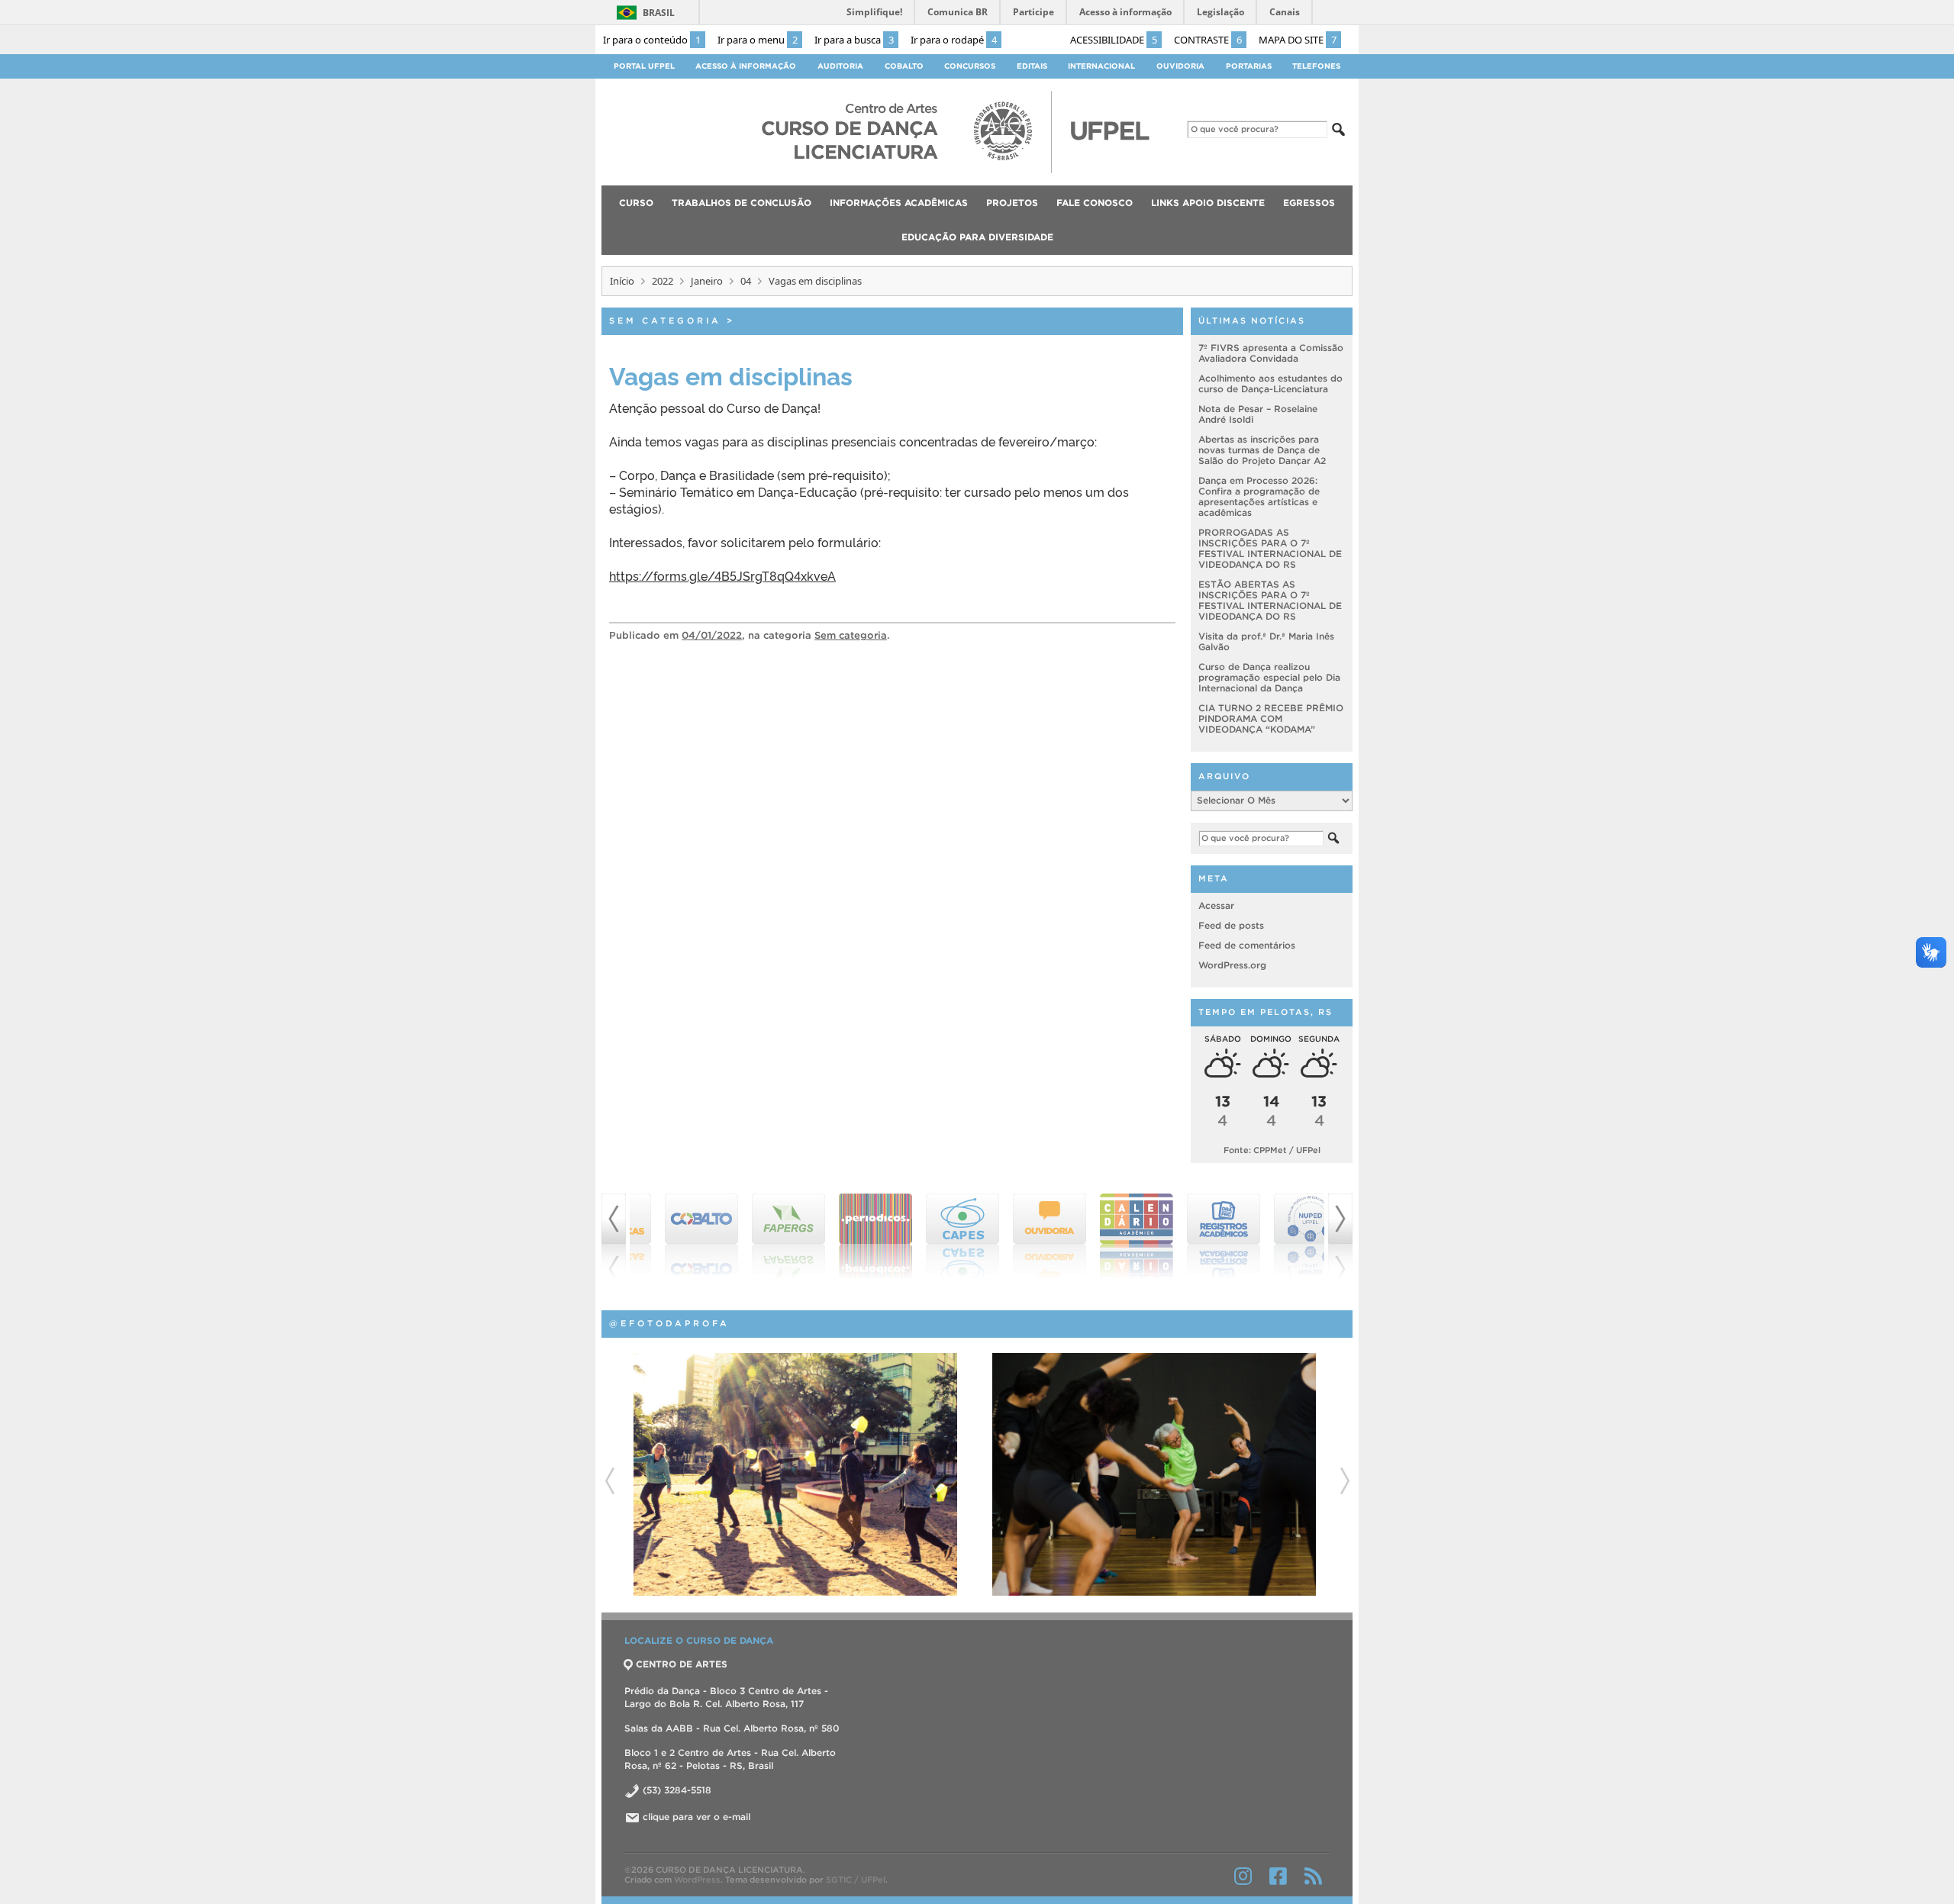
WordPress (697, 1880)
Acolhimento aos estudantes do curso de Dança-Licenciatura (1270, 383)
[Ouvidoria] (1021, 1236)
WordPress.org (1232, 965)
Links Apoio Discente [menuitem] (1208, 203)
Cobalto (904, 66)
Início (622, 281)
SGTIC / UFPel (856, 1880)
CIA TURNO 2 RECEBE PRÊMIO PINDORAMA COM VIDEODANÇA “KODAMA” (1271, 718)
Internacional (1101, 66)
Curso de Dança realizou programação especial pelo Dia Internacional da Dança (1269, 677)
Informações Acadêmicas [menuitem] (899, 203)
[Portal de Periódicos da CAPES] (847, 1236)
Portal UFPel (644, 66)
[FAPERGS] (760, 1236)
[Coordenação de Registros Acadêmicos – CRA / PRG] (1195, 1236)
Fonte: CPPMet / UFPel (1272, 1150)
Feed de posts (1231, 925)
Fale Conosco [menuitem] (1095, 203)
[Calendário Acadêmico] (1108, 1236)
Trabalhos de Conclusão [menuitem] (742, 203)
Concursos (970, 66)
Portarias (1249, 66)
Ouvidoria (1180, 66)
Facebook (1278, 1876)
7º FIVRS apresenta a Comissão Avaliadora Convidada (1271, 353)
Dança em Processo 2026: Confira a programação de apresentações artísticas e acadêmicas (1259, 496)
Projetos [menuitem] (1012, 203)
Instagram (1243, 1876)
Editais (1032, 66)
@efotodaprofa (669, 1323)
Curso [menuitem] (636, 203)
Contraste (1208, 40)
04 (746, 281)
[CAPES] (934, 1236)
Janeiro (707, 281)
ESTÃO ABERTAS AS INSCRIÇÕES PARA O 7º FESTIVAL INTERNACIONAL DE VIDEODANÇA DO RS (1270, 600)
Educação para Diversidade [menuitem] (977, 237)
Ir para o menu (758, 40)
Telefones (1316, 66)
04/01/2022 (712, 635)
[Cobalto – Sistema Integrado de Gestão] (673, 1236)
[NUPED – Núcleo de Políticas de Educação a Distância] (1282, 1236)
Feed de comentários (1247, 945)
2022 (663, 281)
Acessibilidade (1114, 40)
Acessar (1216, 905)
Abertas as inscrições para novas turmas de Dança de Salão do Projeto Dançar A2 (1262, 450)
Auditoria (840, 66)
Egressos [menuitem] (1309, 203)
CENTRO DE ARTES (682, 1664)
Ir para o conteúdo (652, 40)
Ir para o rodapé (954, 40)
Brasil (659, 13)
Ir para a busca (854, 40)
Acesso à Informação (746, 66)
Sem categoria (665, 321)
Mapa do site (1298, 40)
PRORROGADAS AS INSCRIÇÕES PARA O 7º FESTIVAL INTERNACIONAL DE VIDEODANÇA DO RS (1270, 548)
